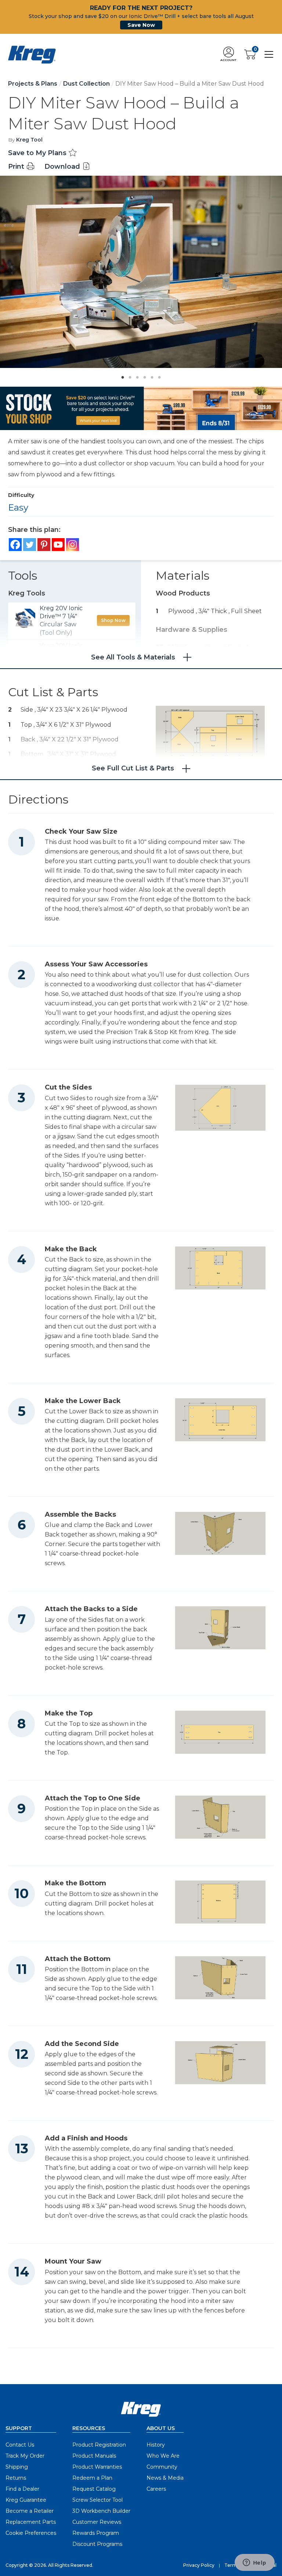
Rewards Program (96, 2533)
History (156, 2445)
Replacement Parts (31, 2522)
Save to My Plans (38, 153)
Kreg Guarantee (26, 2500)
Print (17, 167)
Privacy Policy (199, 2565)
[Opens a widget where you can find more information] (254, 2563)
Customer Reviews (97, 2522)
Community (162, 2467)
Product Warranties (97, 2467)
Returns (16, 2478)
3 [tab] (135, 375)
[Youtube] (58, 545)
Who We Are (163, 2456)
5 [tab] (150, 375)
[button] (228, 55)
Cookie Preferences (31, 2533)
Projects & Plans (33, 84)
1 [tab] (121, 375)
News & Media (165, 2478)
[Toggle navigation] (269, 54)
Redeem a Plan (92, 2478)
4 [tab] (143, 375)
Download (63, 167)
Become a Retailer (30, 2511)
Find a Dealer (22, 2489)
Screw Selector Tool (97, 2500)
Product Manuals (94, 2456)
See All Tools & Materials (133, 657)
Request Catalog (94, 2489)
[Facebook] (15, 545)
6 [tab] (158, 375)
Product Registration (99, 2445)
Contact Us (20, 2445)
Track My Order (25, 2456)
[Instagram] (73, 545)
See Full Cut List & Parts (133, 768)
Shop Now (113, 620)
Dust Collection (86, 84)
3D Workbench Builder (101, 2511)
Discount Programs (97, 2544)
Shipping (17, 2467)
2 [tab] (128, 375)
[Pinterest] (44, 545)
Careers (156, 2489)
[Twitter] (30, 545)
